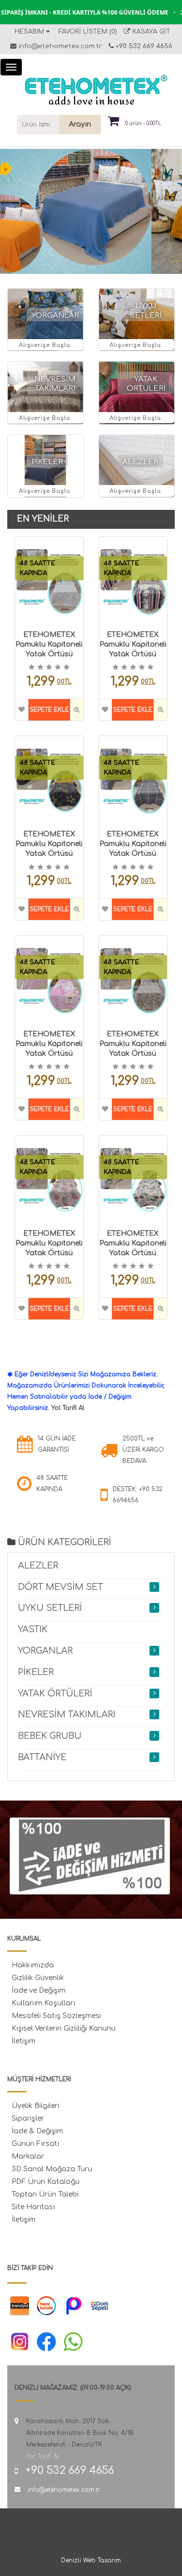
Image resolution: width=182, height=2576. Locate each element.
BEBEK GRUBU (50, 1736)
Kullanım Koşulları (43, 2003)
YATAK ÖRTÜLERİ (55, 1693)
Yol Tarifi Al (68, 1408)
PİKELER (47, 462)
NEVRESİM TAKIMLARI (67, 1714)
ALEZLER (140, 462)
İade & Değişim (37, 2131)
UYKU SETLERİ (50, 1608)
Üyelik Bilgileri (35, 2106)
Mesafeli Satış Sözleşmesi (56, 2016)
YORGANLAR (55, 315)
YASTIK (33, 1629)
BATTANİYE (42, 1757)
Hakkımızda (33, 1965)
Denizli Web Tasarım (91, 2560)
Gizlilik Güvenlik (38, 1978)
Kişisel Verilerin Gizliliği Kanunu (64, 2028)
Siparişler (28, 2118)
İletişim (24, 2041)
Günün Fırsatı (35, 2144)
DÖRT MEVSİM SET (60, 1587)
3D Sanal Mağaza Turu (52, 2169)
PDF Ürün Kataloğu (46, 2182)
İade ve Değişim (39, 1991)
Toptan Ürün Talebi (45, 2194)
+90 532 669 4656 (143, 46)
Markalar (28, 2156)
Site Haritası (33, 2207)
